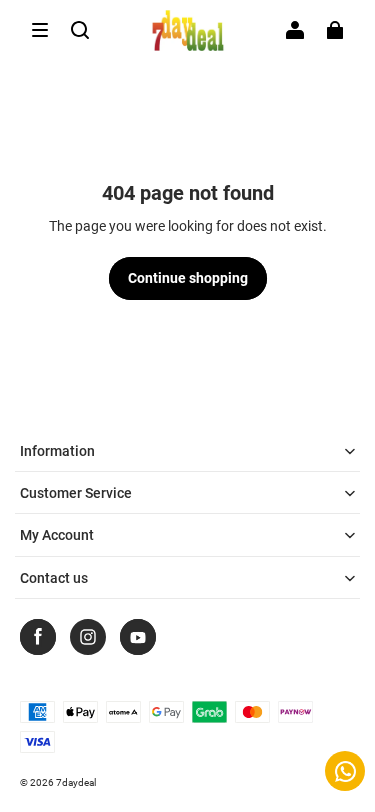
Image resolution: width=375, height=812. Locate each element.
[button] (40, 30)
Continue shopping (188, 278)
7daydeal (76, 782)
